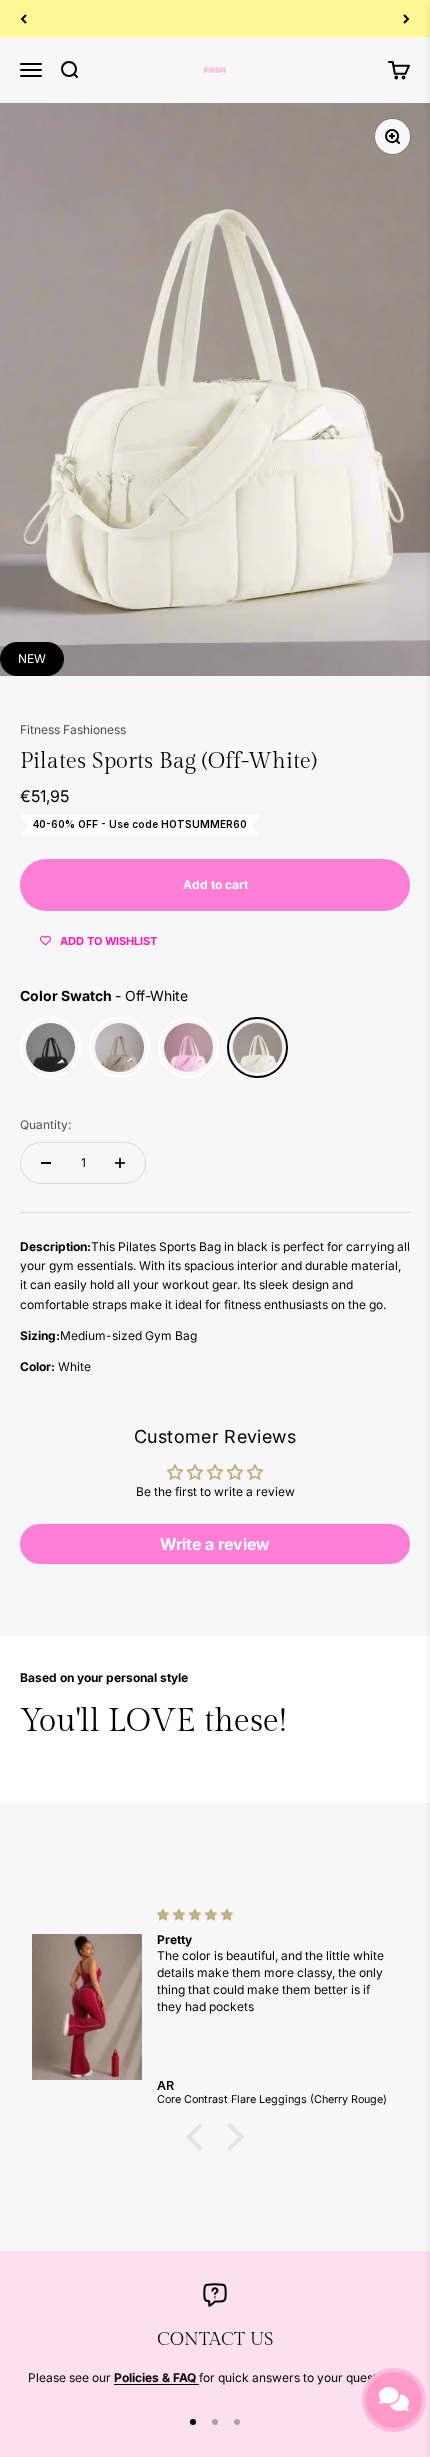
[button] (200, 2137)
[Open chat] (394, 2400)
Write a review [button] (215, 1544)
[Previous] (23, 18)
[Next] (406, 18)
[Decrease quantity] (46, 1163)
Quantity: (45, 1124)
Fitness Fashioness (73, 729)
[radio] (50, 1047)
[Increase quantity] (120, 1163)
